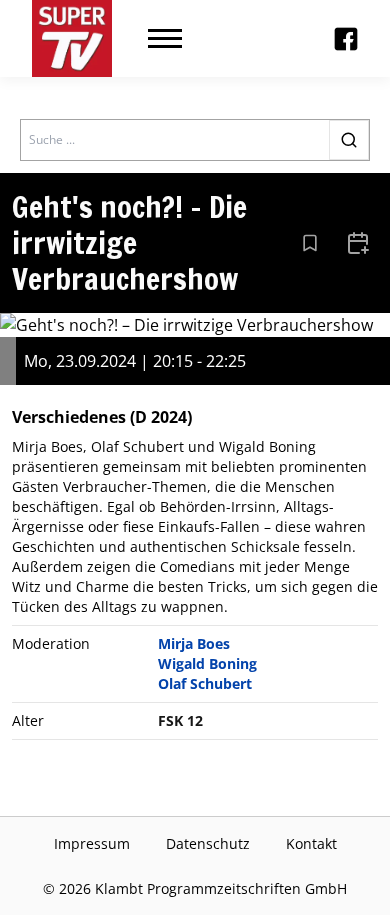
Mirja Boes (194, 643)
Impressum (92, 843)
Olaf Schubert (205, 683)
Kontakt (311, 843)
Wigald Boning (207, 663)
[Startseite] (72, 38)
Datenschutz (208, 843)
